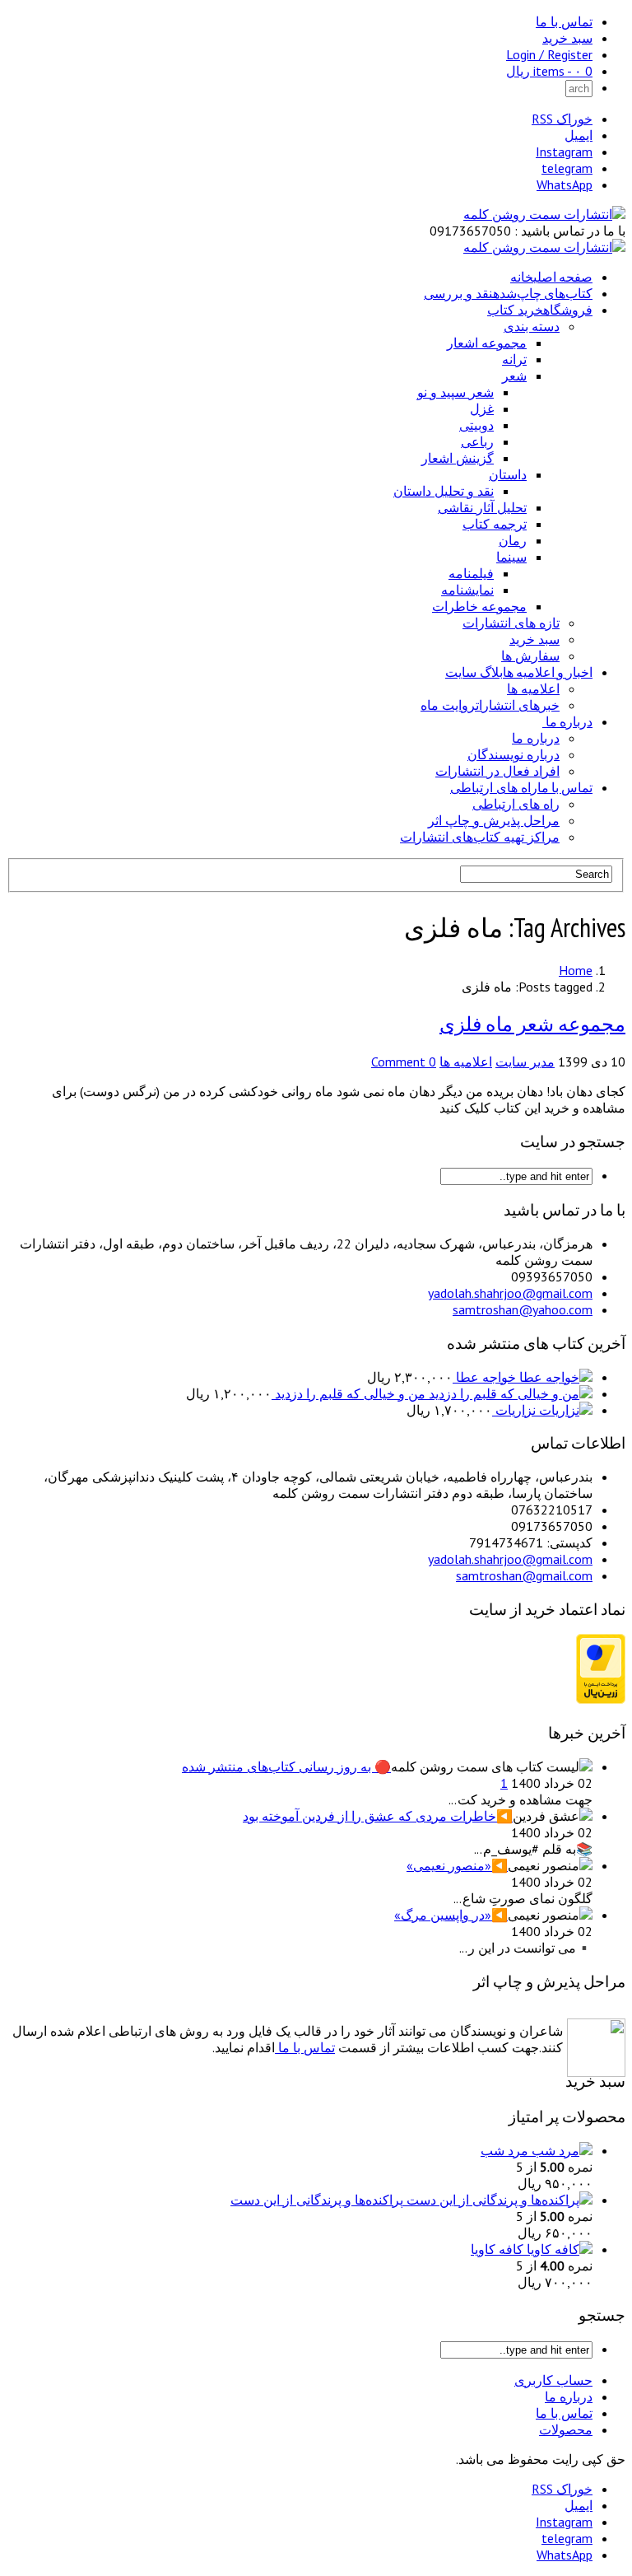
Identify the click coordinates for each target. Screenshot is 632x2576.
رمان (513, 540)
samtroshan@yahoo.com (523, 1309)
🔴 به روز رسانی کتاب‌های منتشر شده (286, 1766)
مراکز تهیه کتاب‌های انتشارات (480, 837)
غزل (482, 408)
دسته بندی (532, 326)
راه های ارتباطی (516, 804)
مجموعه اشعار (487, 343)
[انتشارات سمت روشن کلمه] (544, 214)
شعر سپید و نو (455, 392)
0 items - (549, 71)
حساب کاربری (553, 2380)
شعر (514, 376)
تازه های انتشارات (511, 623)
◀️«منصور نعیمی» (457, 1865)
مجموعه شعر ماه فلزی (532, 1024)
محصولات (566, 2429)
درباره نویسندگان (513, 754)
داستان (508, 474)
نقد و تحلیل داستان (444, 491)
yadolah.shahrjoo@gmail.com (510, 1293)
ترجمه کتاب (495, 524)
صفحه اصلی (551, 277)
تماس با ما (564, 21)
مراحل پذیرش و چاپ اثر (494, 820)
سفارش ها (530, 656)
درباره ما (569, 721)
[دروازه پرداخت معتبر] (601, 1699)
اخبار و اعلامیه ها (519, 672)
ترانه (514, 359)
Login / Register (549, 54)
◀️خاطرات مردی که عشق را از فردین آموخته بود (378, 1816)
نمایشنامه (467, 590)
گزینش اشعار (458, 458)
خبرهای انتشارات (490, 705)
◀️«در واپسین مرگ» (451, 1915)
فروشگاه (540, 310)
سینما (511, 557)
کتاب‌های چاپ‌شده (508, 293)
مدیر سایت (525, 1062)
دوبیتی (476, 425)
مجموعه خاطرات (479, 606)
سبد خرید (567, 38)
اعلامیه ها (533, 688)
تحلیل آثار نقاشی (482, 507)
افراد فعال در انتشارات (497, 771)
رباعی (477, 441)
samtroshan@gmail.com (524, 1575)
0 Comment (404, 1062)
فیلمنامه (471, 573)
